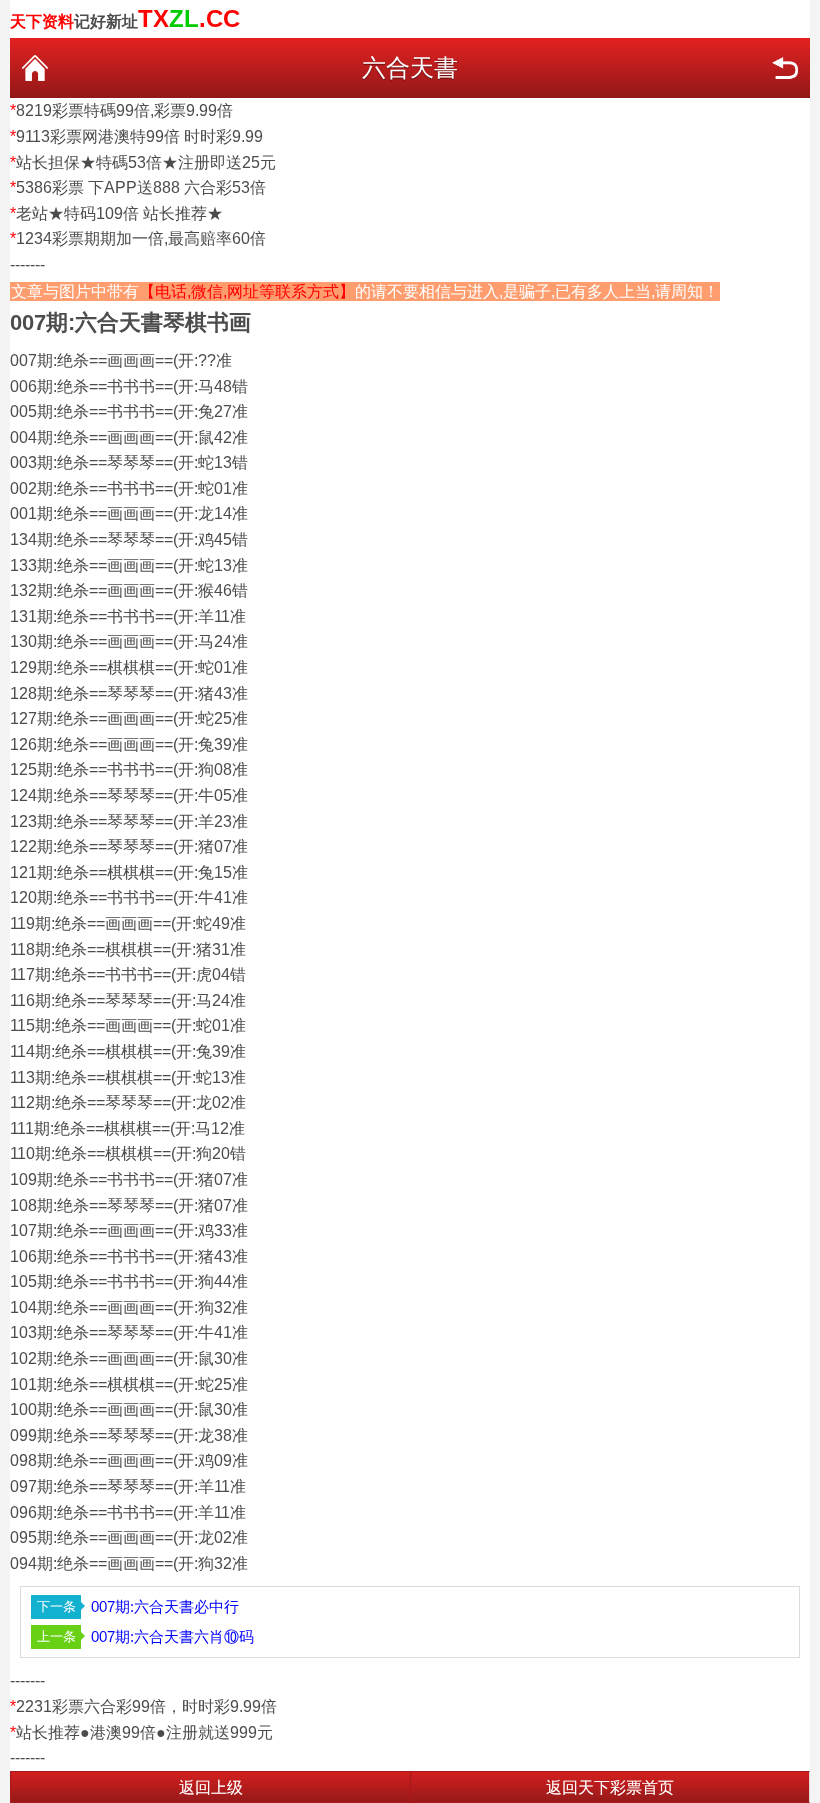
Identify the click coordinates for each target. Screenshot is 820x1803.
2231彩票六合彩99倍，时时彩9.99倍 (146, 1706)
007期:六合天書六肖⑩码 (172, 1636)
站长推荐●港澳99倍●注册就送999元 (144, 1732)
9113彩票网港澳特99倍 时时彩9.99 (139, 136)
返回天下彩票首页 (610, 1787)
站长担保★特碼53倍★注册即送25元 (146, 162)
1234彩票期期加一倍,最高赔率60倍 (141, 238)
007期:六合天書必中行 (165, 1606)
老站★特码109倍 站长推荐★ (119, 213)
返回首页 (35, 68)
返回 (785, 68)
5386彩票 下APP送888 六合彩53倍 (141, 187)
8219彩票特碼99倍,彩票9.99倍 (124, 110)
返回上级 (211, 1787)
